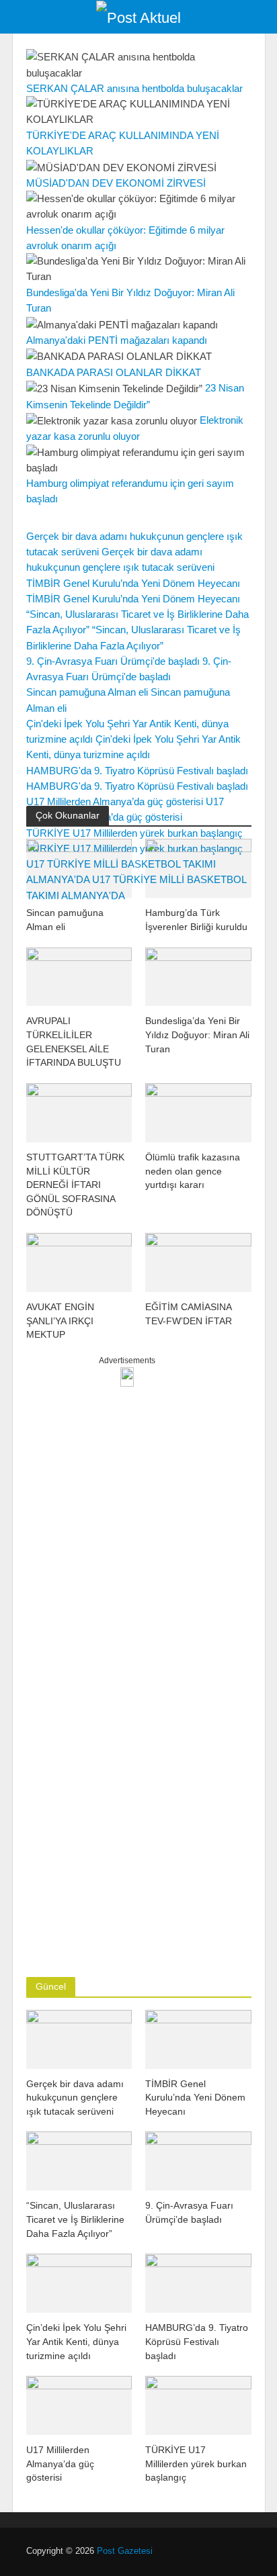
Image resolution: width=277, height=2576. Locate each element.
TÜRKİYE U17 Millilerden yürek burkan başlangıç (196, 2464)
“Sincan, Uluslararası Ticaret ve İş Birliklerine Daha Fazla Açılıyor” (75, 2219)
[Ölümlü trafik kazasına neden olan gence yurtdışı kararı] (198, 1112)
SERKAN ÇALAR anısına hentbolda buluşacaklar (134, 88)
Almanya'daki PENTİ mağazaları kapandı (117, 340)
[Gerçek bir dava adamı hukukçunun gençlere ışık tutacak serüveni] (79, 2038)
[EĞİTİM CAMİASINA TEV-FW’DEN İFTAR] (198, 1261)
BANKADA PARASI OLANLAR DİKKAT (114, 372)
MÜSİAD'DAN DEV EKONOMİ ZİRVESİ (116, 183)
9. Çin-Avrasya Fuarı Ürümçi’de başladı (189, 2212)
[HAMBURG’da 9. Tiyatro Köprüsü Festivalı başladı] (198, 2282)
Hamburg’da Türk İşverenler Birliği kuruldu (196, 920)
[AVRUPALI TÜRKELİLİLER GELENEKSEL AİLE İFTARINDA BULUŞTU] (79, 975)
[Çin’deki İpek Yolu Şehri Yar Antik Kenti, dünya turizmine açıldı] (79, 2282)
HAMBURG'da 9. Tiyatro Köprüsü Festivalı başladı (137, 771)
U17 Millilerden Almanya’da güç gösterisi (115, 801)
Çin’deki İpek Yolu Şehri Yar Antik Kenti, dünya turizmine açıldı (76, 2341)
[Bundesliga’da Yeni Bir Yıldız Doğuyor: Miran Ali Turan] (198, 975)
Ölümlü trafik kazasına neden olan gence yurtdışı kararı (193, 1171)
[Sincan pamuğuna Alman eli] (79, 867)
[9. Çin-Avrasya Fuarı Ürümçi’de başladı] (198, 2160)
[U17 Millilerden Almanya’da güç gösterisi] (79, 2404)
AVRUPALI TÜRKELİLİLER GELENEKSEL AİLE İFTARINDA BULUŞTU (74, 1042)
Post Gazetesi (125, 2551)
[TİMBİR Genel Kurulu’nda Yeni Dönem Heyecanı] (198, 2038)
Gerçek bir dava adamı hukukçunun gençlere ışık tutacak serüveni (75, 2098)
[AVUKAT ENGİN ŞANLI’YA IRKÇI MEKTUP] (79, 1261)
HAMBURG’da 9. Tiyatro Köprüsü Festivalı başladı (197, 2341)
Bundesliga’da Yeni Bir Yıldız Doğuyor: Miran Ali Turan (197, 1034)
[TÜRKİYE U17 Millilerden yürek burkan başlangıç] (198, 2404)
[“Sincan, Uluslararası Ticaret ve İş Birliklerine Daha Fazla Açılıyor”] (79, 2160)
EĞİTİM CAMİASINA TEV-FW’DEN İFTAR (189, 1314)
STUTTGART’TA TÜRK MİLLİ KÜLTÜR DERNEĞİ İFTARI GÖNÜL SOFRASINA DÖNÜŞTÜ (75, 1185)
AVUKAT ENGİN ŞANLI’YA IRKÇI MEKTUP (60, 1321)
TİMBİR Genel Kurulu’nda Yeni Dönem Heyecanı (133, 583)
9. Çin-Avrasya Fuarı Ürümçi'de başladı (113, 661)
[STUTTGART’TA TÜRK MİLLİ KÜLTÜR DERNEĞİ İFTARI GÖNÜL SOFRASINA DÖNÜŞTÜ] (79, 1112)
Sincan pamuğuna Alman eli (87, 692)
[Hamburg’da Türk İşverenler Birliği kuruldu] (198, 867)
